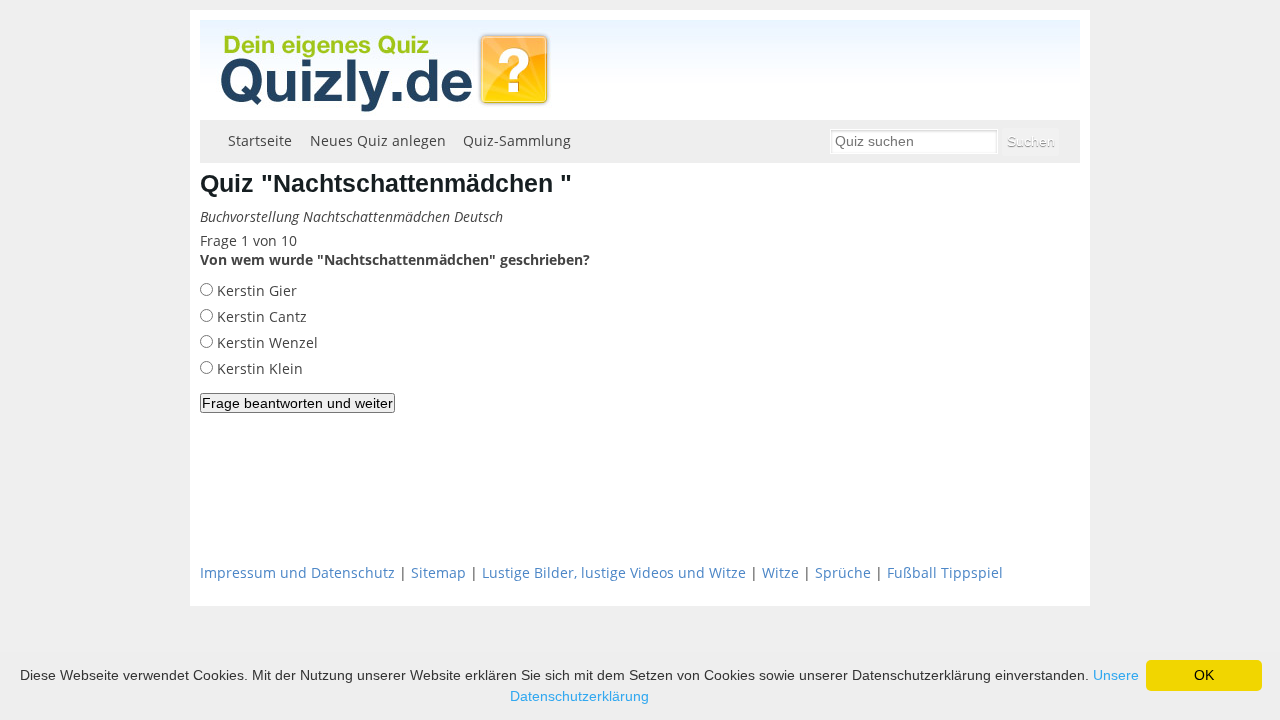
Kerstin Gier (255, 290)
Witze (780, 572)
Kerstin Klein (258, 368)
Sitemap (438, 572)
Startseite (260, 140)
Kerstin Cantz (260, 316)
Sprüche (843, 572)
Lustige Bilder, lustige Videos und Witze (614, 572)
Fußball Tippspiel (945, 572)
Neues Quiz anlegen (378, 140)
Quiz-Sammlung (517, 140)
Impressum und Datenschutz (297, 572)
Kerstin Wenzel (265, 342)
